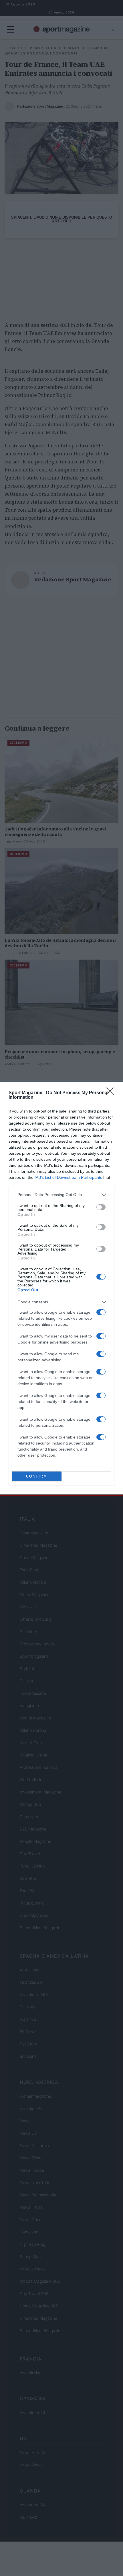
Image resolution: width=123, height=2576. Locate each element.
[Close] (112, 1093)
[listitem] (61, 1195)
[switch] (101, 1207)
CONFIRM (37, 1476)
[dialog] (61, 1288)
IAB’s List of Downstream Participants (68, 1177)
